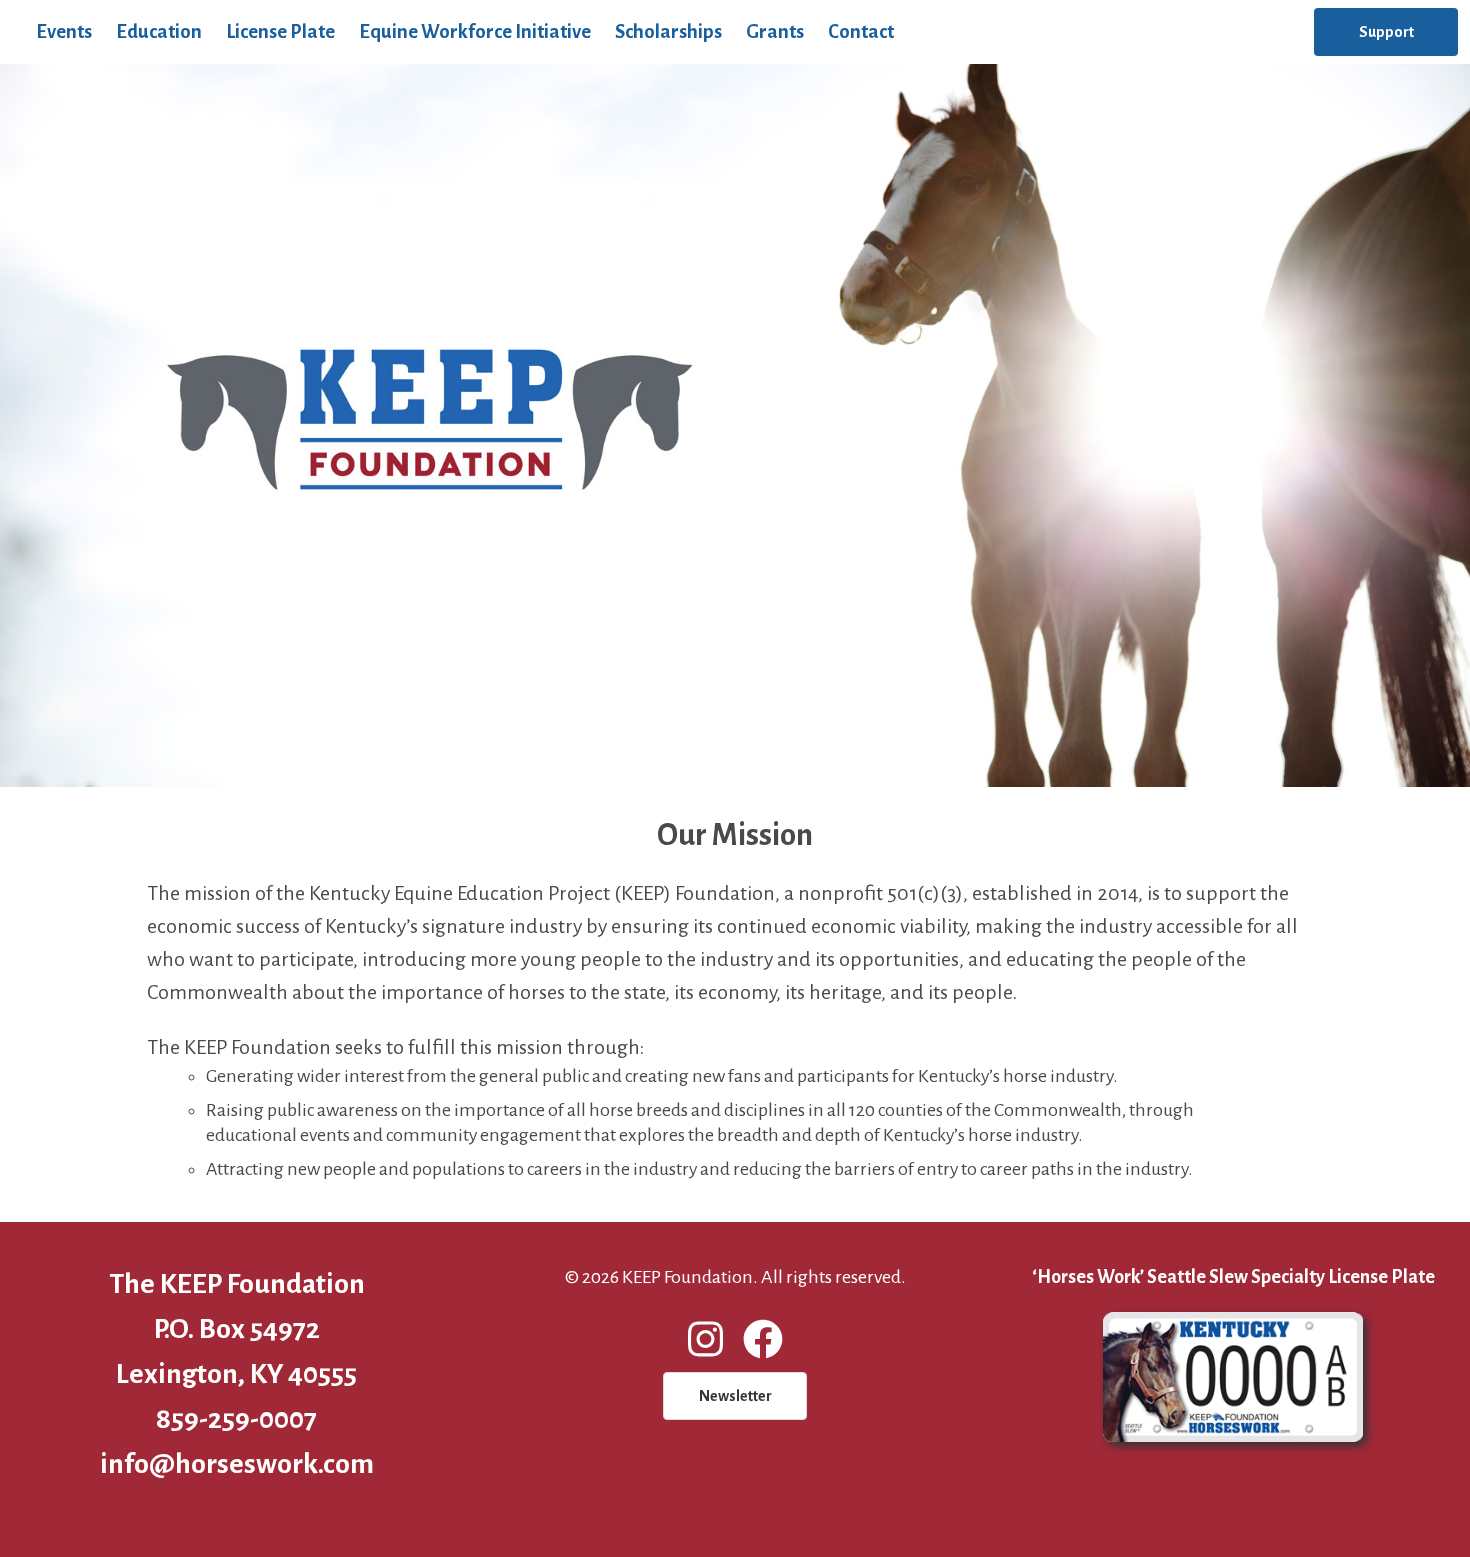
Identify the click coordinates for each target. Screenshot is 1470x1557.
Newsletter (735, 1396)
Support (1386, 32)
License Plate (280, 31)
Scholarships (668, 31)
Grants (775, 31)
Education (159, 31)
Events (64, 31)
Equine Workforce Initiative (475, 31)
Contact (861, 31)
